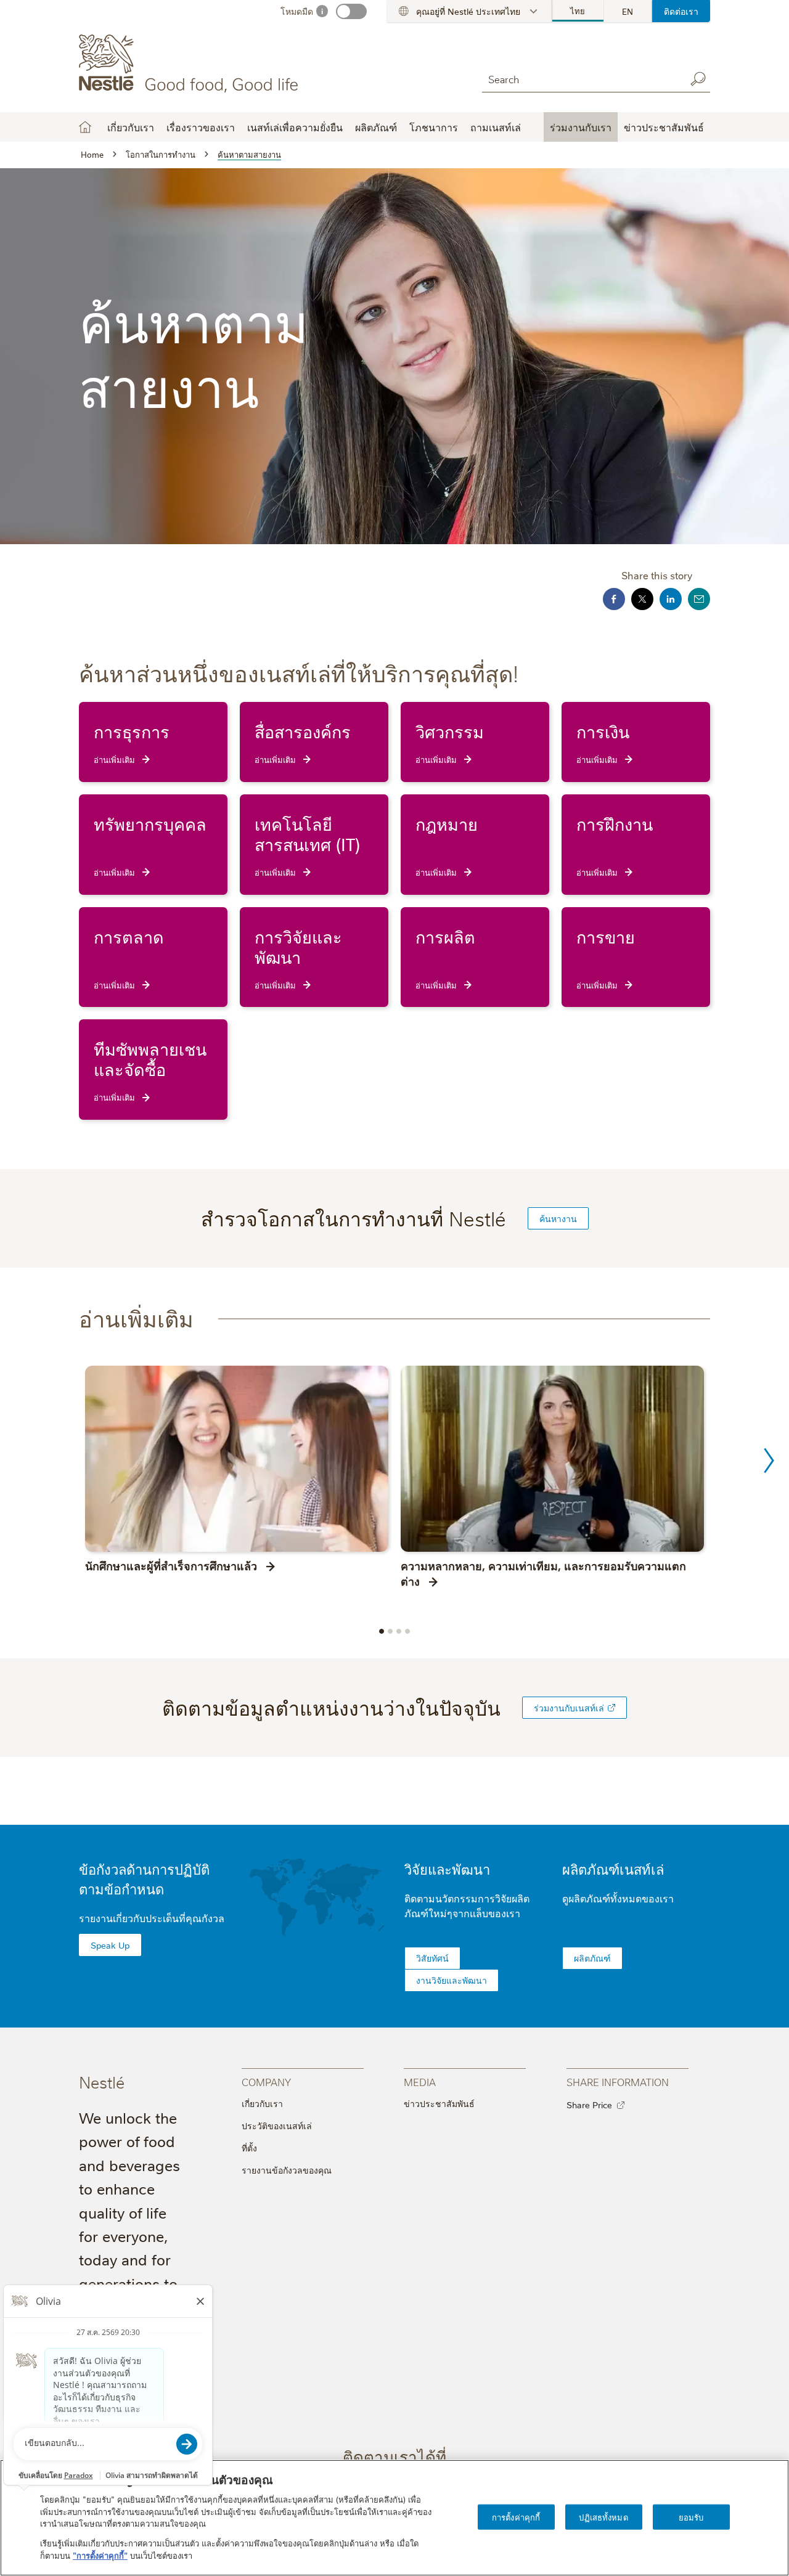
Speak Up (110, 1945)
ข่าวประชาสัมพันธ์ (439, 2103)
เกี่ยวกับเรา (262, 2103)
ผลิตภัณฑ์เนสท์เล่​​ (613, 1869)
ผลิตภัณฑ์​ (592, 1958)
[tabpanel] (237, 1482)
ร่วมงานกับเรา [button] (581, 127)
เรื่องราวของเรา (201, 127)
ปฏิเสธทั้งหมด (603, 2516)
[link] (611, 1708)
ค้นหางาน (558, 1218)
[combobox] (581, 79)
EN (628, 11)
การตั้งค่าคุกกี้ (516, 2516)
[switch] (351, 11)
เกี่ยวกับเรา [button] (131, 127)
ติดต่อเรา (681, 11)
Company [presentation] (266, 2081)
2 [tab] (390, 1631)
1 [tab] (382, 1631)
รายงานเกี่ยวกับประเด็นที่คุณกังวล (152, 1918)
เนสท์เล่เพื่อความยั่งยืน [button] (295, 127)
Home (85, 127)
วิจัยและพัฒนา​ (447, 1869)
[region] (394, 2518)
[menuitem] (578, 11)
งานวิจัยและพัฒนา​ (452, 1980)
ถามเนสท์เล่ (496, 127)
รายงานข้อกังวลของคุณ (287, 2170)
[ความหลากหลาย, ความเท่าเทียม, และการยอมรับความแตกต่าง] (552, 1459)
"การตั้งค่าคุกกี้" (100, 2555)
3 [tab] (399, 1631)
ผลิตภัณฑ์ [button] (376, 127)
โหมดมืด (297, 11)
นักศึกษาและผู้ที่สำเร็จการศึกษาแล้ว (171, 1565)
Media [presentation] (420, 2081)
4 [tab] (407, 1631)
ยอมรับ (691, 2516)
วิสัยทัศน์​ (432, 1958)
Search (698, 79)
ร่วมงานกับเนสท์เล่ (569, 1708)
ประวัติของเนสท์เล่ (277, 2126)
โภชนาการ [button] (434, 127)
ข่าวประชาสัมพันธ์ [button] (664, 127)
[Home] (191, 63)
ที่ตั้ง (249, 2148)
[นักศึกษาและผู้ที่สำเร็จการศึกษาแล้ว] (237, 1459)
